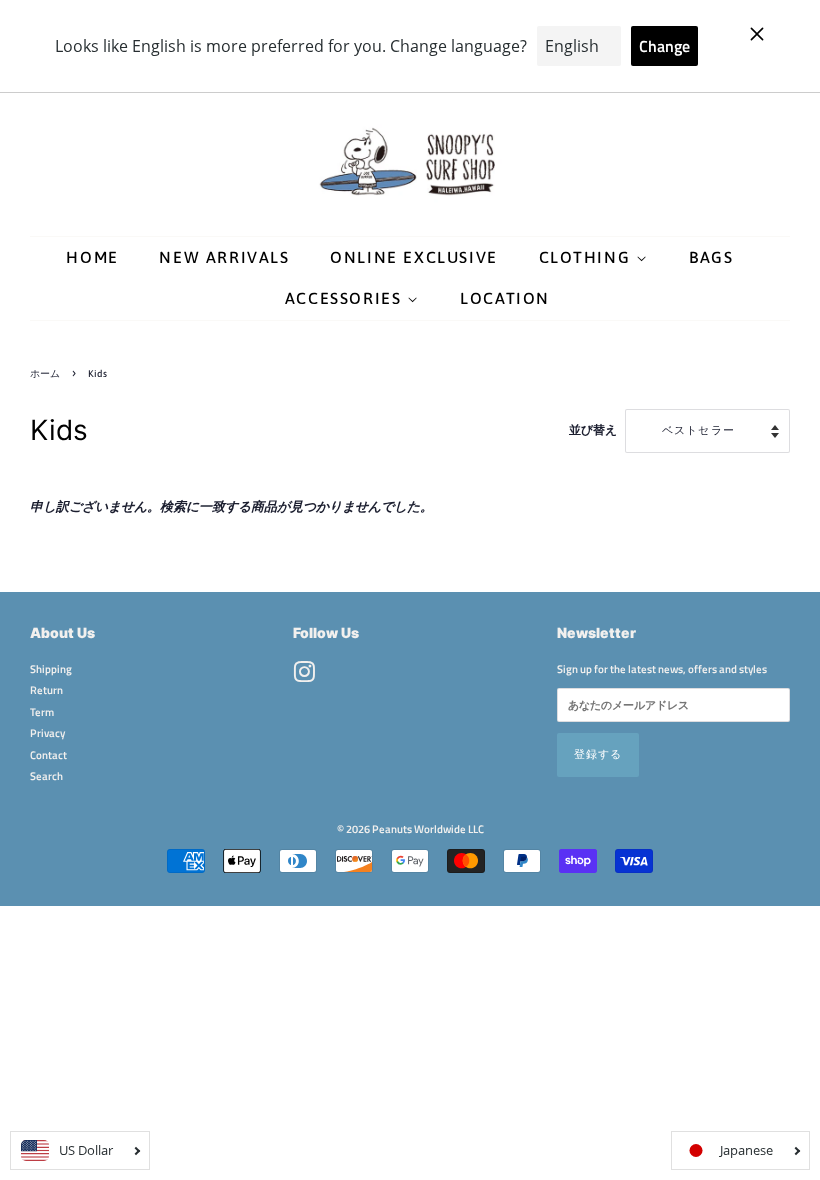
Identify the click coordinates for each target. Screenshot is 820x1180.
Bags (711, 257)
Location (505, 298)
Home (92, 257)
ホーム (45, 373)
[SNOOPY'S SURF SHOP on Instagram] (304, 676)
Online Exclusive (414, 257)
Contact (48, 754)
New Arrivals (224, 257)
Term (42, 711)
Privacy (47, 732)
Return (46, 689)
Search (46, 775)
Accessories (346, 298)
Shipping (51, 668)
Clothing (587, 257)
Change (664, 46)
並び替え (593, 430)
